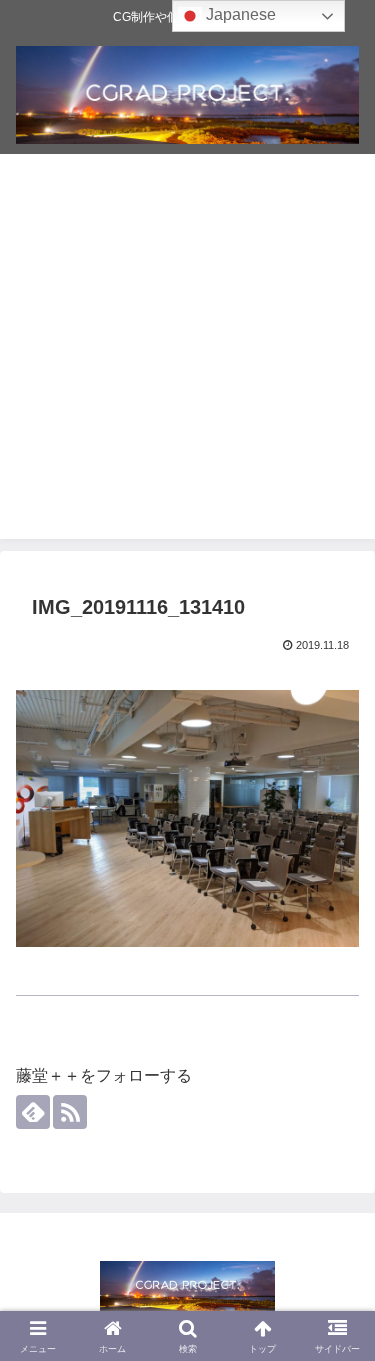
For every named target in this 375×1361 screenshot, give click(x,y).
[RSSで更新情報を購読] (70, 1112)
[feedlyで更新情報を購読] (33, 1112)
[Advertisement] (187, 351)
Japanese (239, 14)
